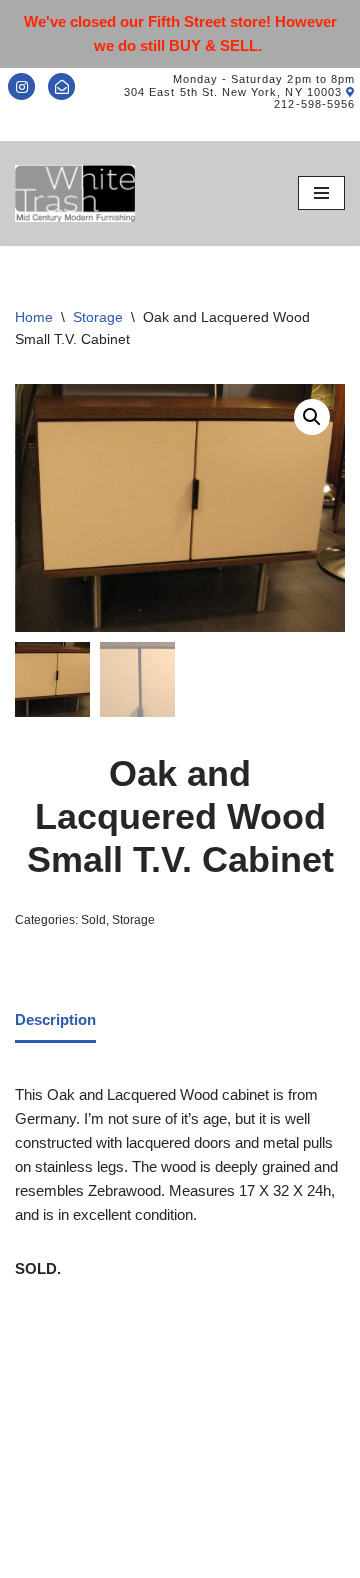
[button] (312, 417)
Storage (98, 317)
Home (34, 317)
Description (55, 1019)
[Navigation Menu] (321, 193)
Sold (93, 920)
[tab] (55, 1022)
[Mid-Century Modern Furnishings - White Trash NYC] (75, 193)
